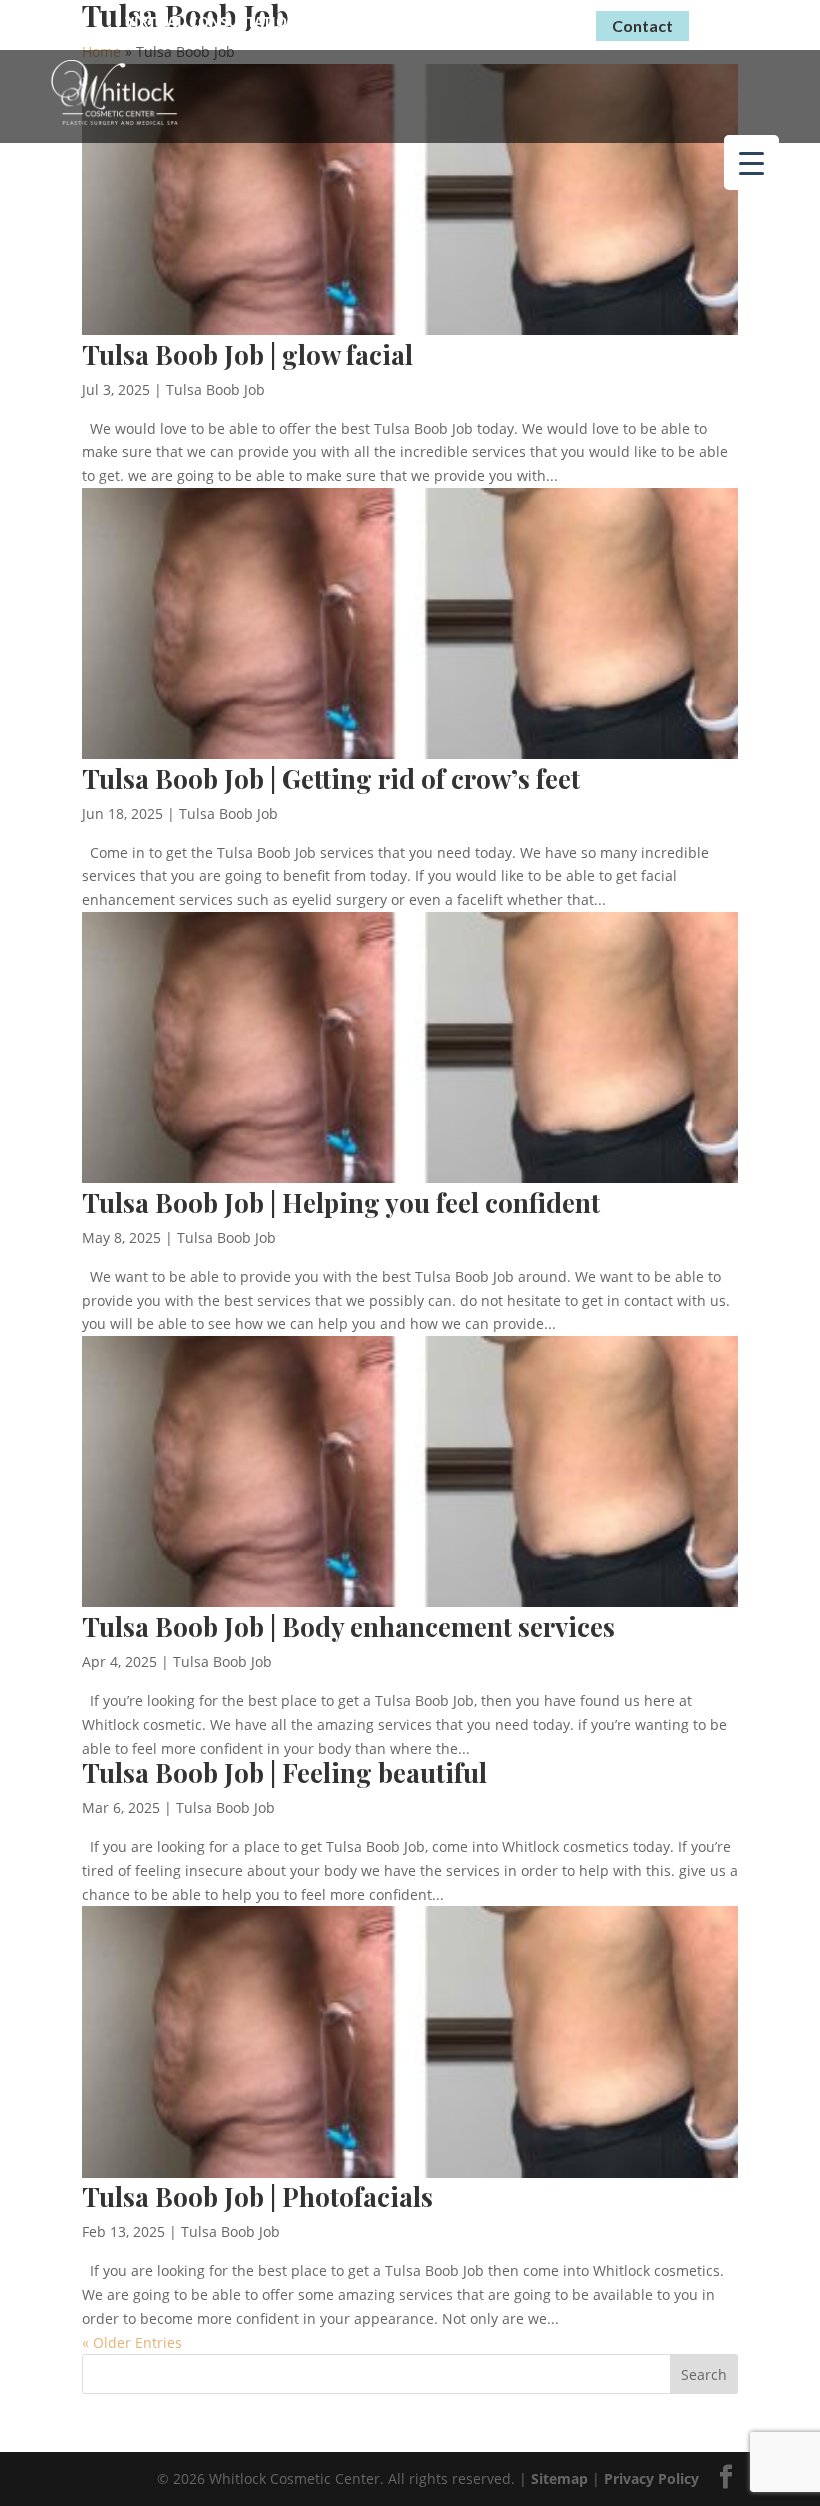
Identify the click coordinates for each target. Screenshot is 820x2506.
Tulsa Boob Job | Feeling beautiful (284, 1772)
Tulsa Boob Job (215, 389)
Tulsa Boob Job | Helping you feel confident (341, 1202)
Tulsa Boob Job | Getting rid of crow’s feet (331, 778)
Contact (642, 25)
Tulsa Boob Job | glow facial (247, 354)
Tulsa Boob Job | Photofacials (257, 2196)
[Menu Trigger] (751, 162)
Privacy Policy (651, 2478)
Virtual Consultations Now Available (275, 21)
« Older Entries (132, 2342)
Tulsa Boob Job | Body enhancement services (348, 1626)
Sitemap (559, 2478)
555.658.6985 (514, 22)
